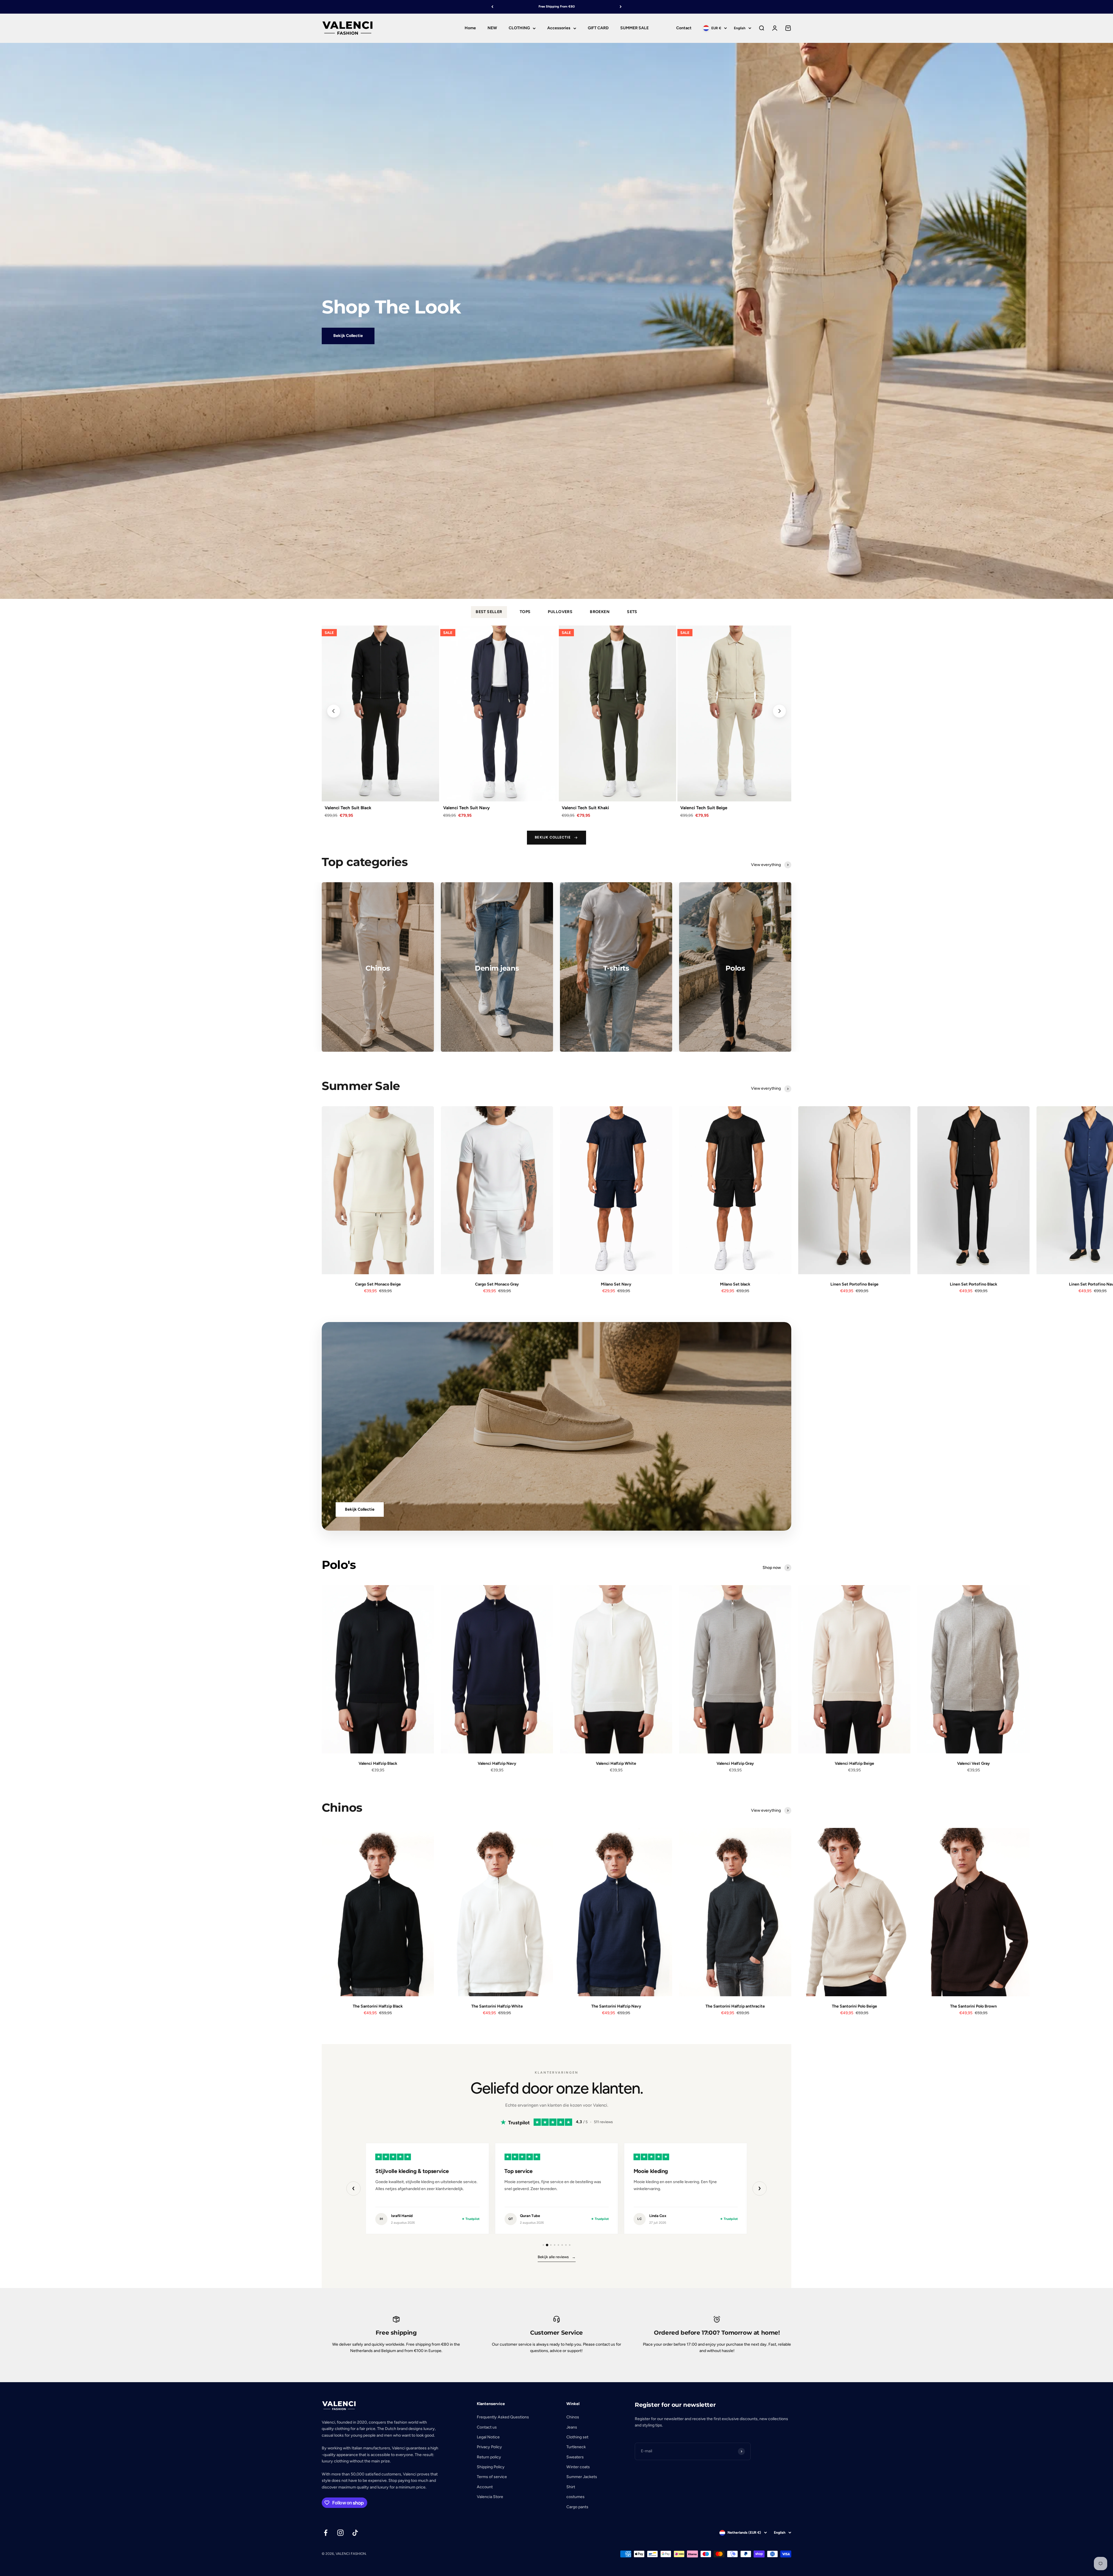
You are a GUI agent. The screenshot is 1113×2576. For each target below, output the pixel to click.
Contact (684, 28)
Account (485, 2487)
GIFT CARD (598, 28)
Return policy (489, 2457)
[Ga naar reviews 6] (562, 2245)
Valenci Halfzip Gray (735, 1763)
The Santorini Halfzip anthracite (735, 2006)
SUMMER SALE (634, 28)
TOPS (525, 612)
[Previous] (492, 7)
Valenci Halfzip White (616, 1763)
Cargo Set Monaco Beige (378, 1284)
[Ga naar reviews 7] (566, 2245)
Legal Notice (488, 2437)
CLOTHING (519, 28)
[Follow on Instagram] (340, 2533)
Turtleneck (576, 2447)
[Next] (621, 7)
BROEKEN (600, 612)
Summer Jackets (582, 2477)
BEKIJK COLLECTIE (553, 837)
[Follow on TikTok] (355, 2533)
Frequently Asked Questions (503, 2417)
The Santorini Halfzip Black (378, 2006)
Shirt (571, 2487)
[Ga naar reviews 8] (570, 2245)
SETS (632, 612)
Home (470, 28)
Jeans (572, 2427)
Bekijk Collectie (348, 336)
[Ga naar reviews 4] (555, 2245)
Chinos (573, 2417)
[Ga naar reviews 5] (558, 2245)
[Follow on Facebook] (326, 2533)
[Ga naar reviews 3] (551, 2245)
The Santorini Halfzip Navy (616, 2006)
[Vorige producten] (334, 711)
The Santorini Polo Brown (973, 2006)
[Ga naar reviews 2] (547, 2245)
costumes (575, 2497)
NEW (492, 28)
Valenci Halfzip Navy (497, 1763)
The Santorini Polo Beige (854, 2006)
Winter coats (578, 2467)
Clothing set (577, 2437)
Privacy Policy (489, 2447)
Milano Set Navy (616, 1284)
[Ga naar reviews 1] (543, 2245)
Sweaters (575, 2457)
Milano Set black (735, 1284)
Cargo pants (577, 2507)
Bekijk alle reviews (557, 2257)
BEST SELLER (489, 612)
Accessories (559, 28)
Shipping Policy (491, 2467)
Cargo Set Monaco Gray (497, 1284)
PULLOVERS (560, 612)
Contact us (487, 2427)
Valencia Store (490, 2497)
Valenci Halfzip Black (378, 1763)
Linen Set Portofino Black (974, 1284)
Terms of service (492, 2477)
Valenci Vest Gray (973, 1763)
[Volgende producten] (779, 711)
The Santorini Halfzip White (497, 2006)
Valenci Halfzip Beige (854, 1763)
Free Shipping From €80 (557, 7)
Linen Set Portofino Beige (854, 1284)
